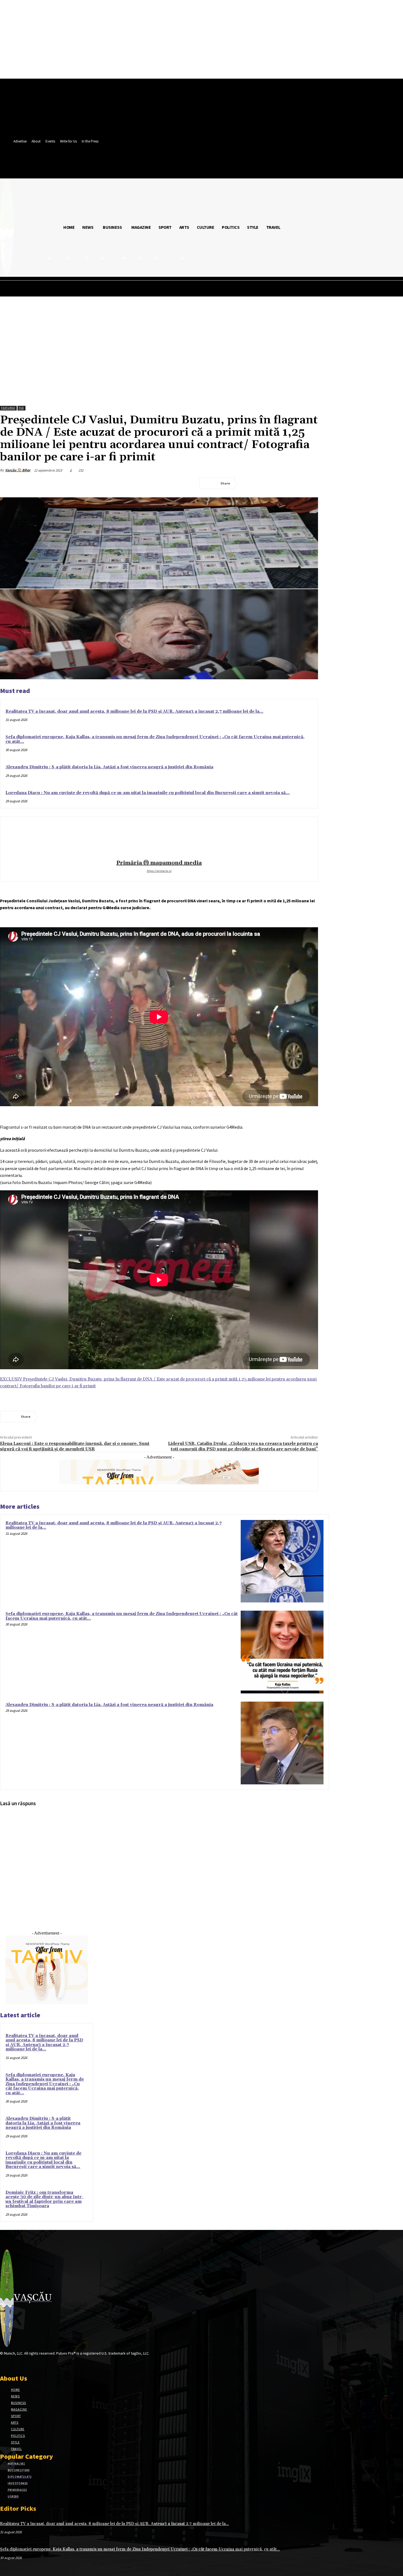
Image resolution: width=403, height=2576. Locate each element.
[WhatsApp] (309, 483)
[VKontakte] (32, 2364)
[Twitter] (269, 483)
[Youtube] (42, 2364)
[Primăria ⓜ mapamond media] (159, 839)
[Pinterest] (289, 483)
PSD (21, 408)
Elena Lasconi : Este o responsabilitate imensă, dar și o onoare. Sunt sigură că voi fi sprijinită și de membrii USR (75, 1446)
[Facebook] (250, 483)
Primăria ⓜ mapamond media (159, 863)
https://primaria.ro (159, 871)
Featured (8, 408)
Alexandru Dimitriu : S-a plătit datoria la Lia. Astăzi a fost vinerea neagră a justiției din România (109, 767)
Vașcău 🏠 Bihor (18, 470)
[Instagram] (13, 2364)
